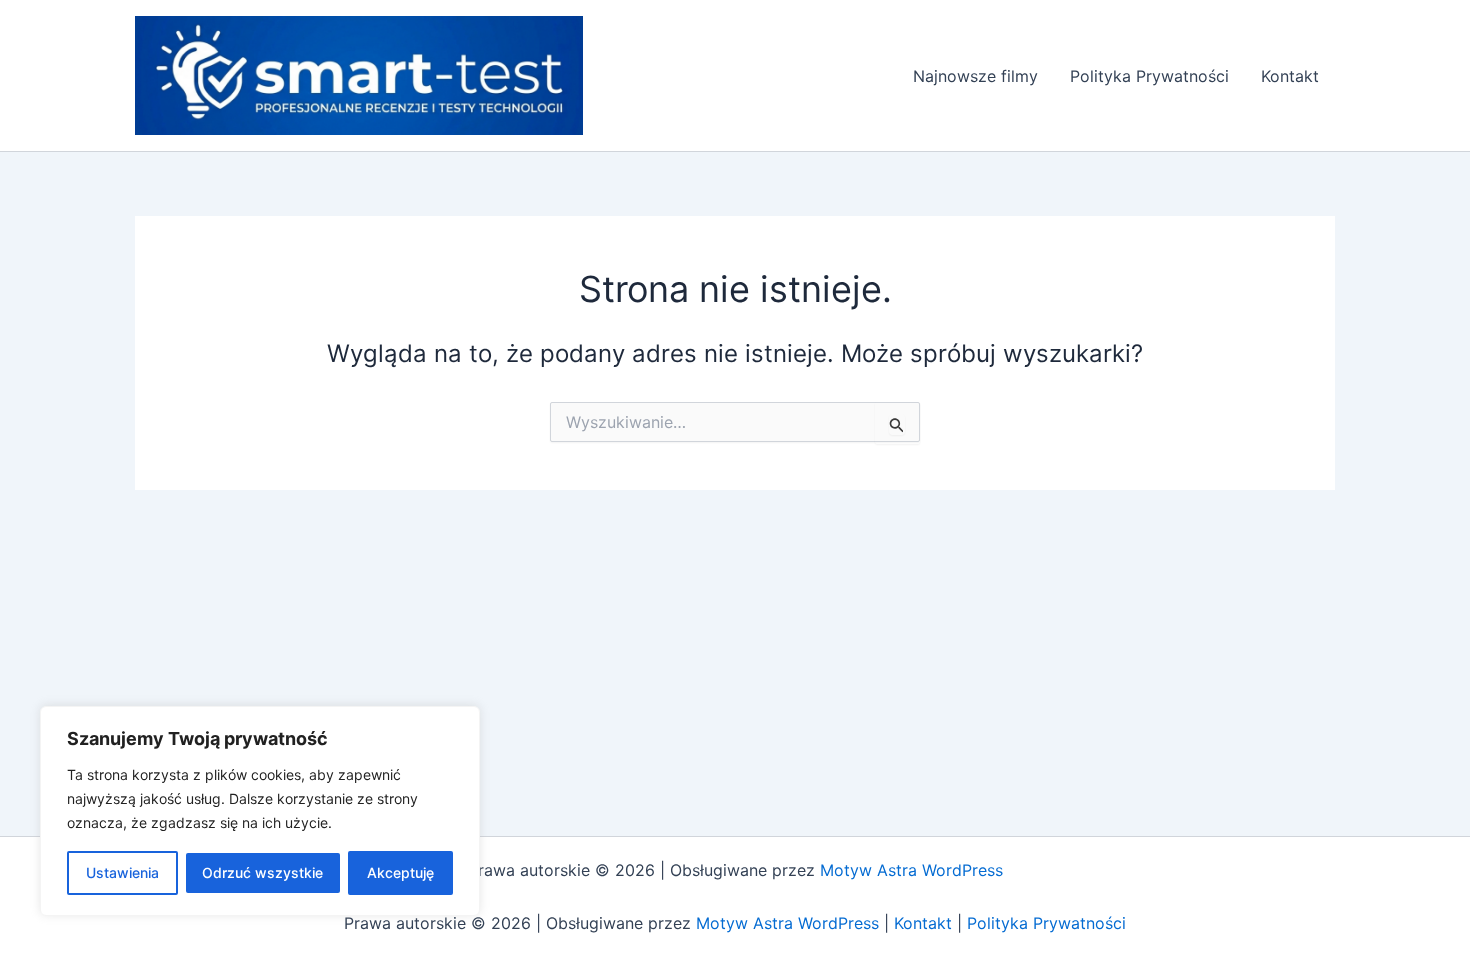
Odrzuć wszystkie (262, 872)
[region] (260, 811)
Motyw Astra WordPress (911, 870)
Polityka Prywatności (1149, 76)
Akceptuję (400, 872)
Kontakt (1290, 76)
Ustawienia (122, 872)
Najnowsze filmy (975, 76)
